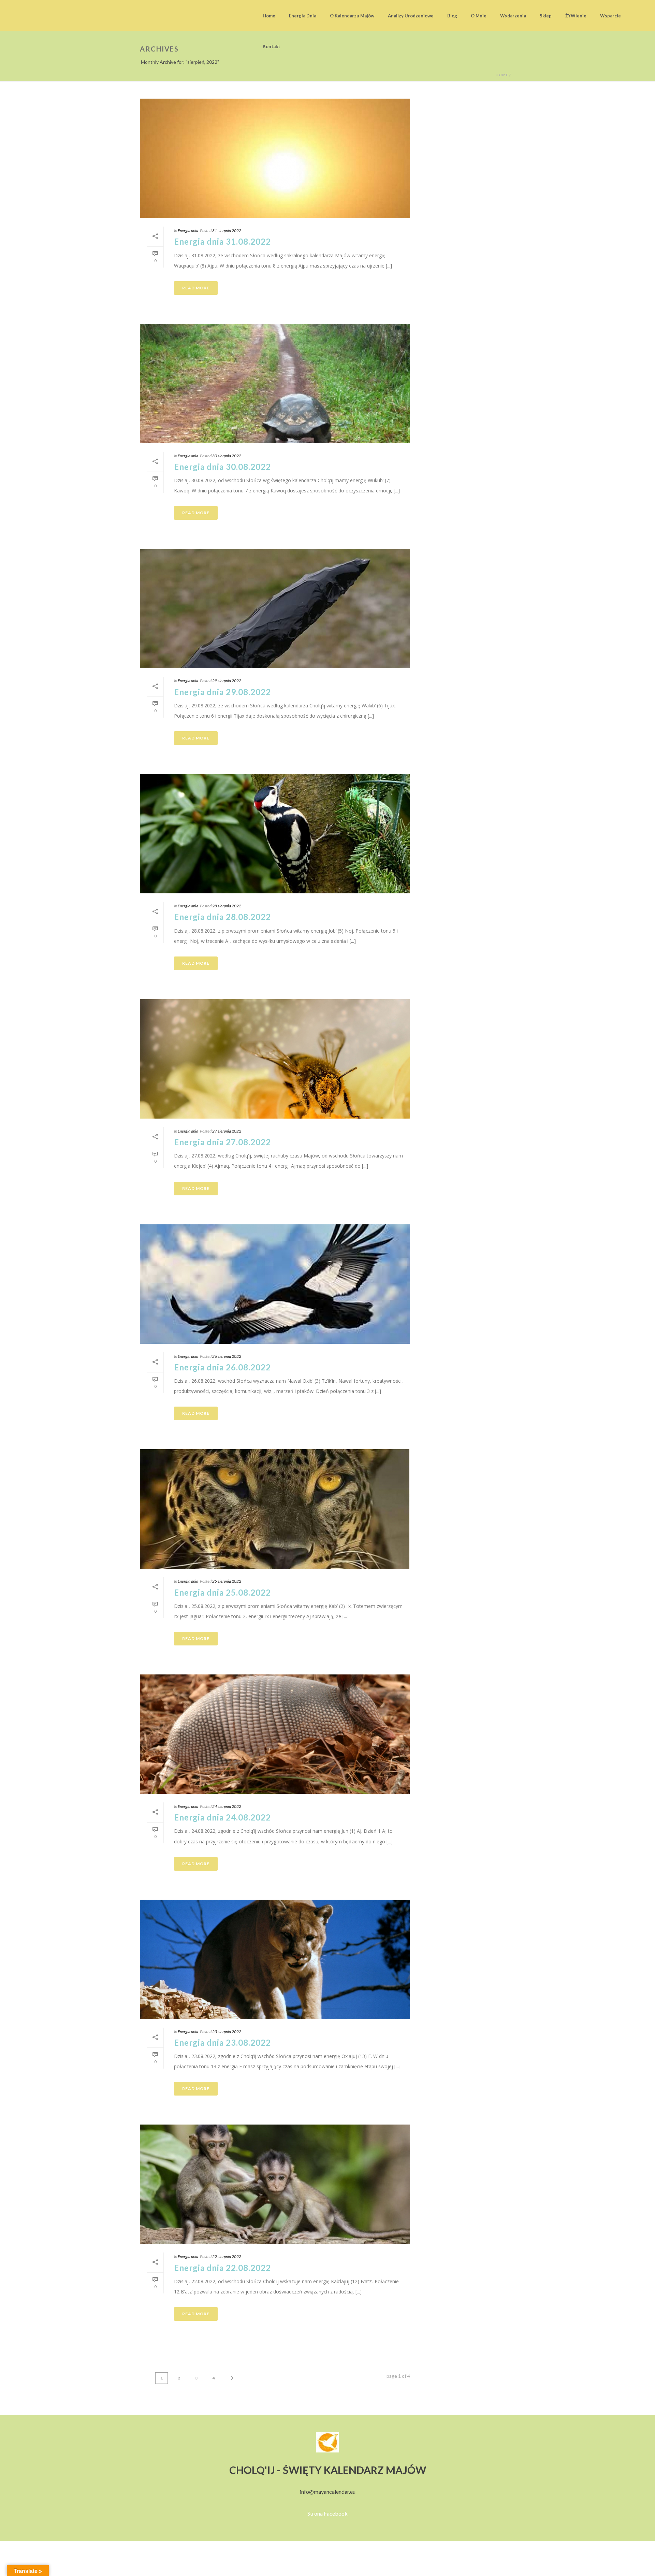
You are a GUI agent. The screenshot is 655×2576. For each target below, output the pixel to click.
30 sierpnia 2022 (227, 456)
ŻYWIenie (576, 16)
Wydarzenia (513, 16)
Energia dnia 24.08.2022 (222, 1817)
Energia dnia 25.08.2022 (222, 1592)
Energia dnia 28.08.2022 (222, 917)
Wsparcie (610, 16)
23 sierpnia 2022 (227, 2032)
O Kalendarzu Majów (352, 16)
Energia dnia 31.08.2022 (222, 241)
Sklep (546, 16)
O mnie (479, 16)
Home (269, 16)
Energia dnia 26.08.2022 (222, 1367)
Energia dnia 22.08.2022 (222, 2268)
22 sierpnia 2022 (227, 2256)
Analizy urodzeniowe (411, 16)
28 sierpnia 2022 (227, 906)
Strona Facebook (327, 2513)
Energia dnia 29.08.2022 (222, 692)
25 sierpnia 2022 (227, 1581)
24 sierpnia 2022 (227, 1806)
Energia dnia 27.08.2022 (222, 1142)
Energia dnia (303, 16)
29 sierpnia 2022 (227, 681)
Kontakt (271, 46)
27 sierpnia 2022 (227, 1131)
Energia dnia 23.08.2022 (222, 2042)
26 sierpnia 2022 (227, 1356)
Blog (452, 16)
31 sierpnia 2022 (227, 231)
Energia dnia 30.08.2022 (222, 467)
